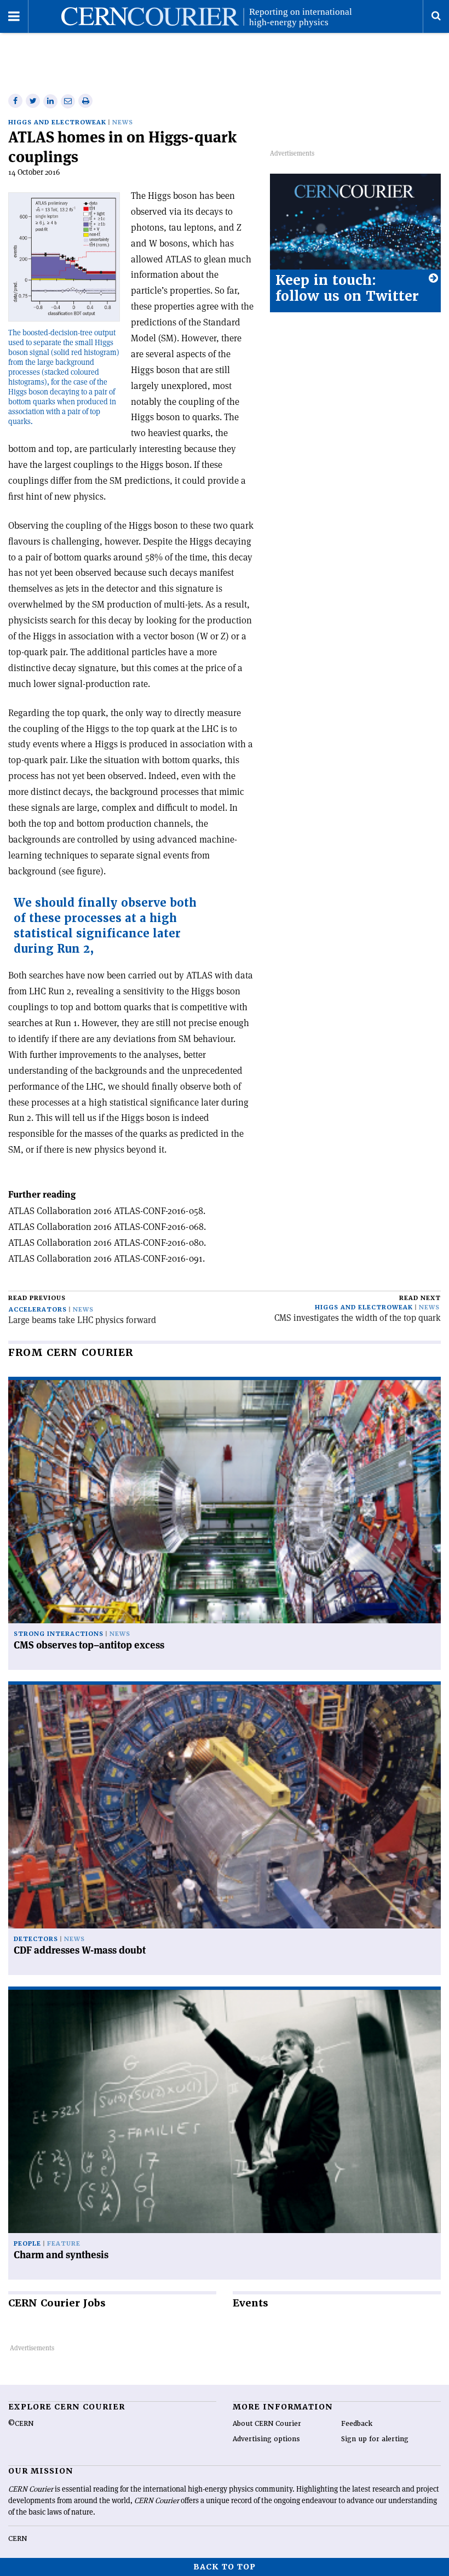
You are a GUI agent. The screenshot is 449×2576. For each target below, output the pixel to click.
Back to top (225, 2567)
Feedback (357, 2424)
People (27, 2244)
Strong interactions (59, 1634)
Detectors (36, 1939)
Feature (64, 2244)
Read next (420, 1298)
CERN (18, 2539)
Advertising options (266, 2439)
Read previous (37, 1298)
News (123, 122)
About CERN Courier (267, 2424)
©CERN (21, 2424)
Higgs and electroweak (57, 122)
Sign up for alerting (375, 2439)
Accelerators (38, 1310)
